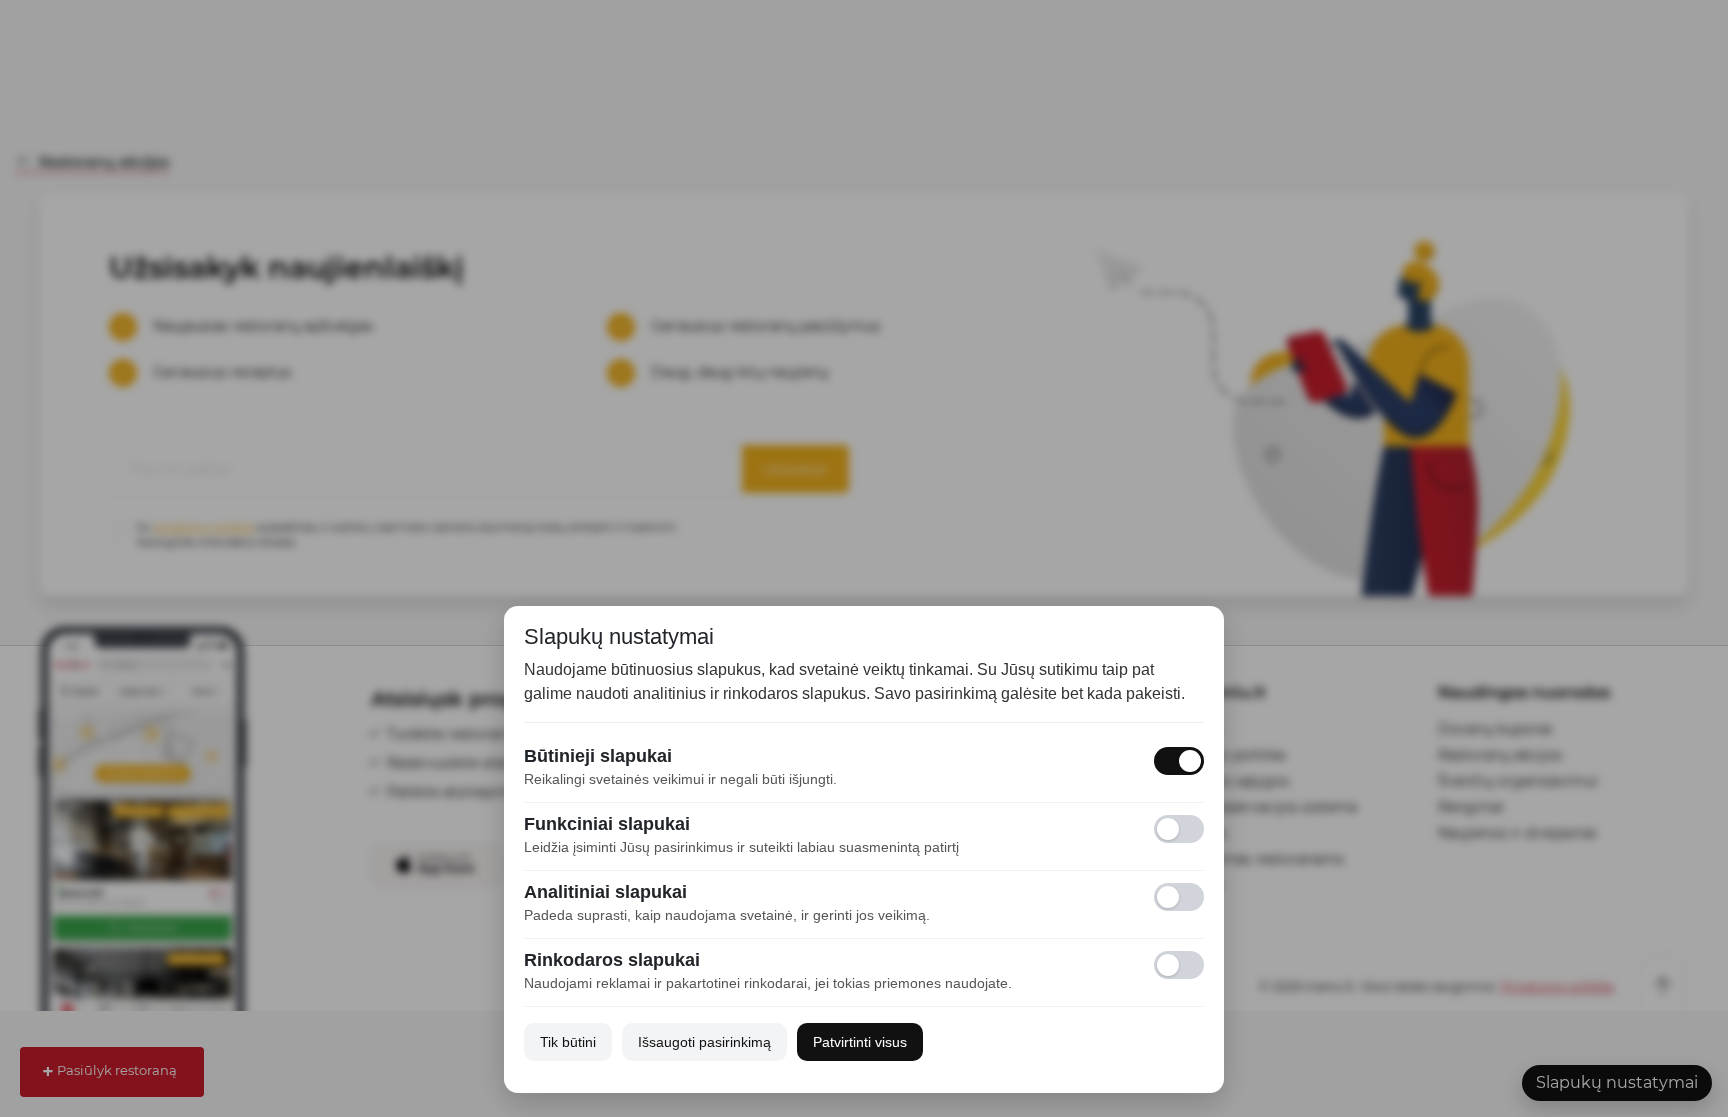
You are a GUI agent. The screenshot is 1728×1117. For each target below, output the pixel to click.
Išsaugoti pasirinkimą (704, 1042)
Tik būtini (568, 1042)
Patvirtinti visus (860, 1042)
